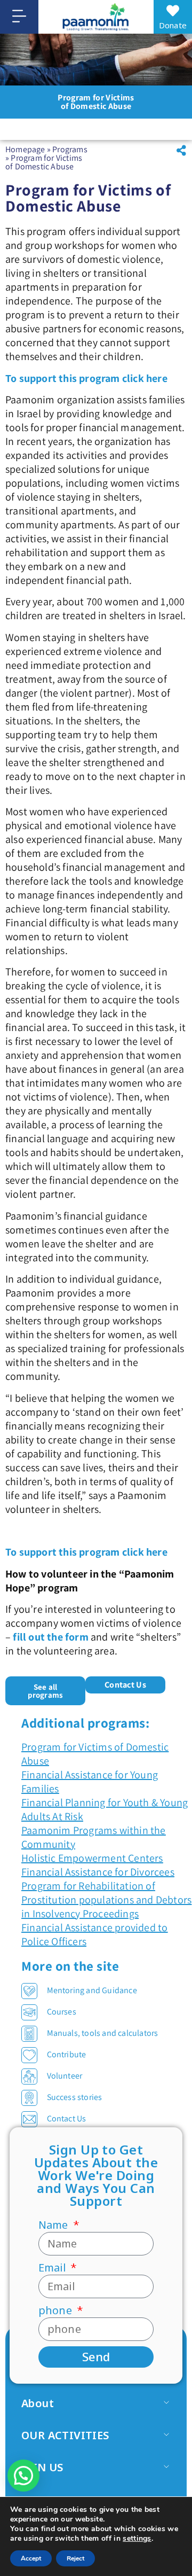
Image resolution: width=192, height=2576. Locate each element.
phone (57, 2310)
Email (53, 2268)
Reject (75, 2558)
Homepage (25, 149)
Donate (173, 25)
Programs (70, 149)
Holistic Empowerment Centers (92, 1858)
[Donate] (173, 11)
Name (55, 2225)
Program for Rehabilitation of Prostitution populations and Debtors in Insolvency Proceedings (106, 1900)
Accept (31, 2558)
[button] (181, 151)
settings (137, 2539)
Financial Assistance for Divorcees (98, 1872)
